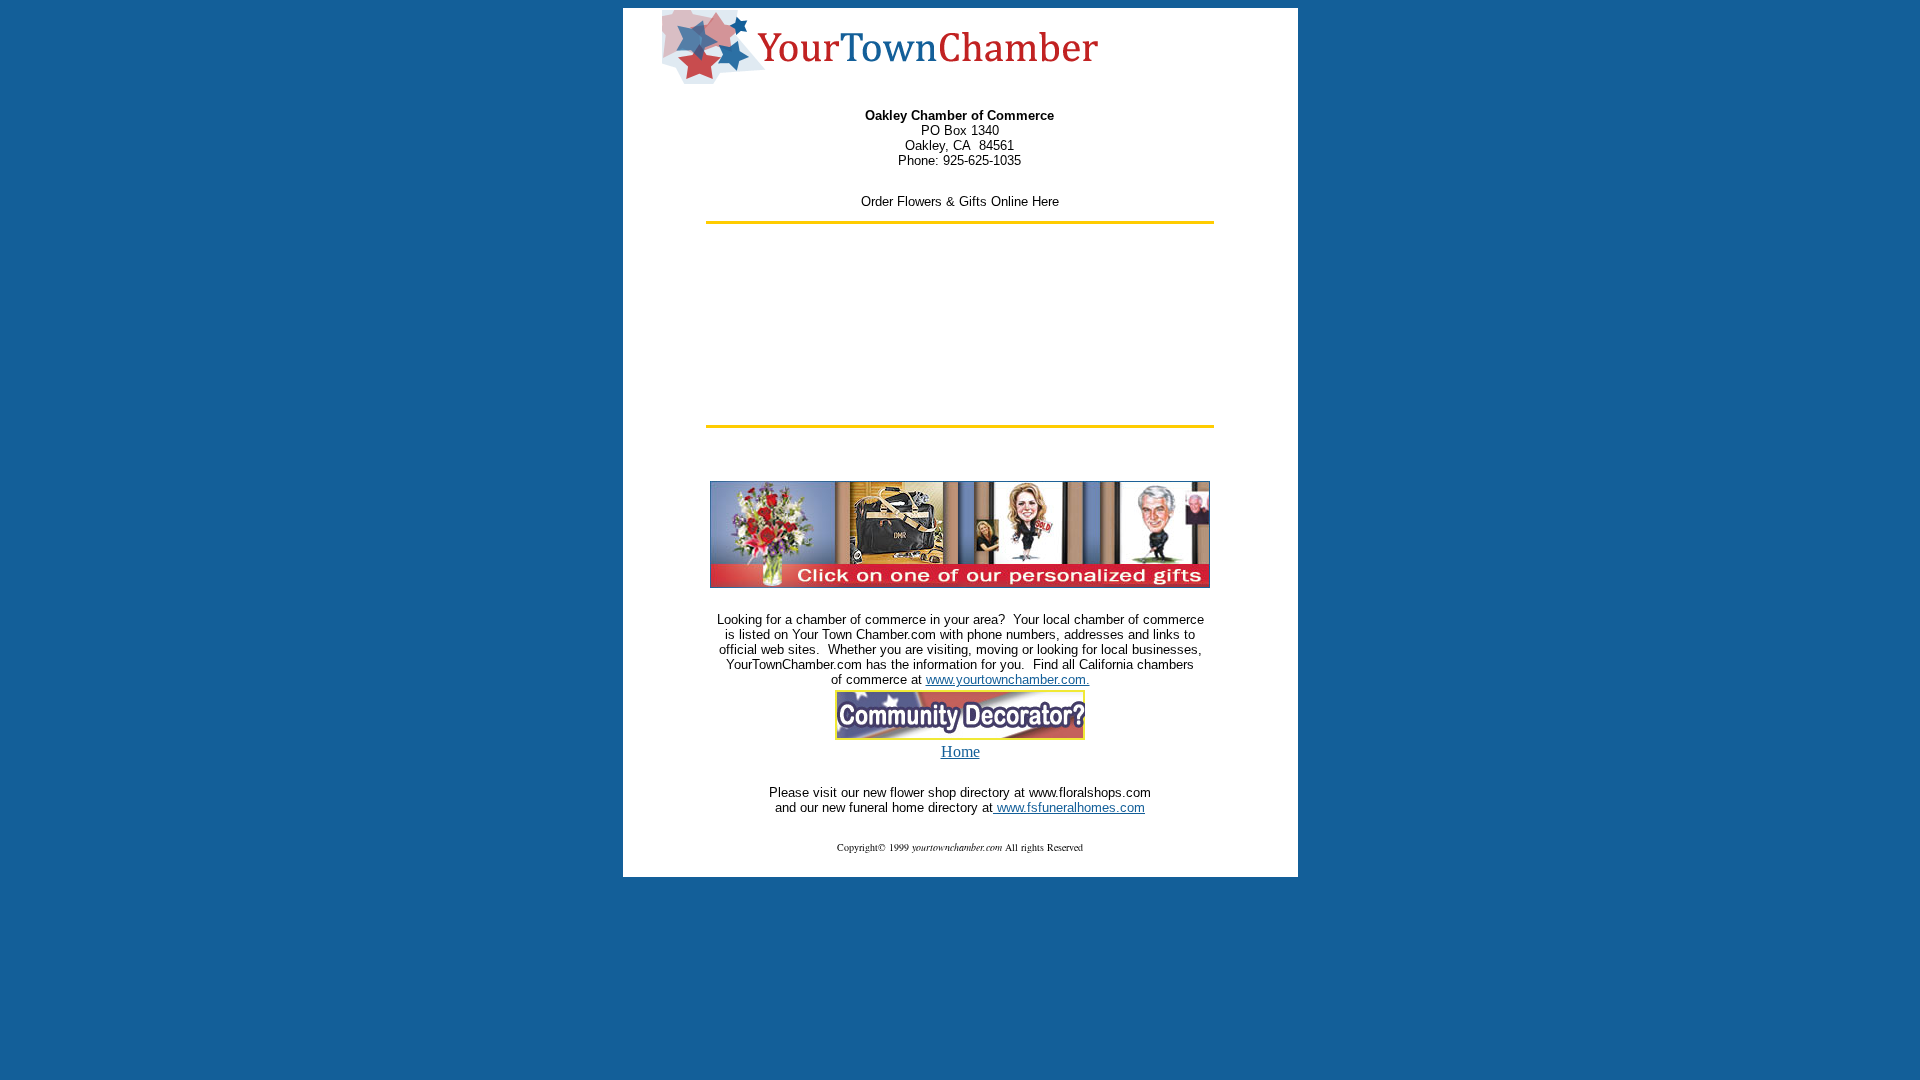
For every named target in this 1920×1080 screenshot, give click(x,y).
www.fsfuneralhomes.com (1071, 807)
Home (960, 751)
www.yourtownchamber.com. (1008, 679)
